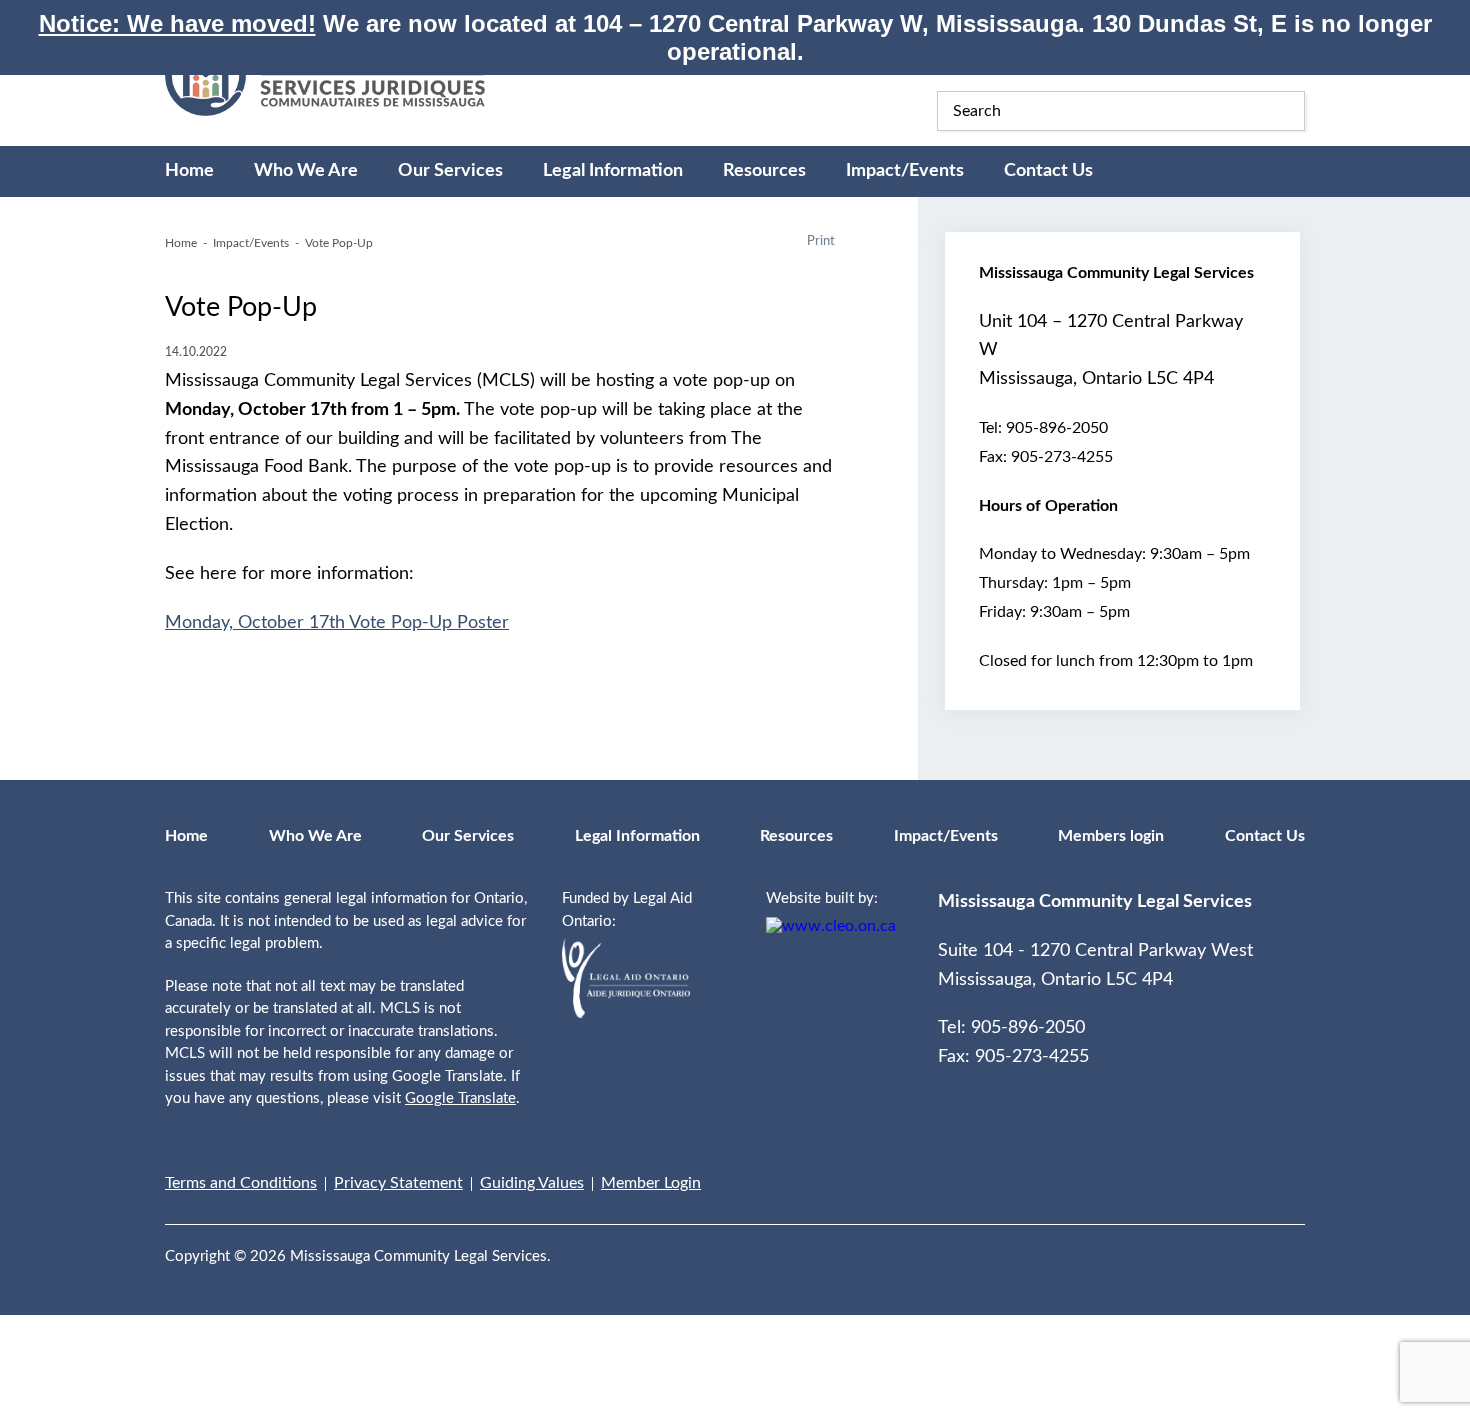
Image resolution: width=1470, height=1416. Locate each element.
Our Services (450, 171)
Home (189, 171)
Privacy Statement (398, 1183)
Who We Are (306, 171)
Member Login (651, 1183)
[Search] (1285, 111)
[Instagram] (1299, 1244)
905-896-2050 (1057, 428)
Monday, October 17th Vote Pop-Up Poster (337, 623)
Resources (764, 171)
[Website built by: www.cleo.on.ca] (831, 926)
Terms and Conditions (241, 1183)
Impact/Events (905, 171)
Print (821, 241)
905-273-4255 (1062, 457)
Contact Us (1048, 171)
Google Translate (460, 1098)
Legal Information (613, 171)
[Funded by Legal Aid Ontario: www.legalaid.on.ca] (626, 1013)
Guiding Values (532, 1183)
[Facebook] (1257, 1244)
